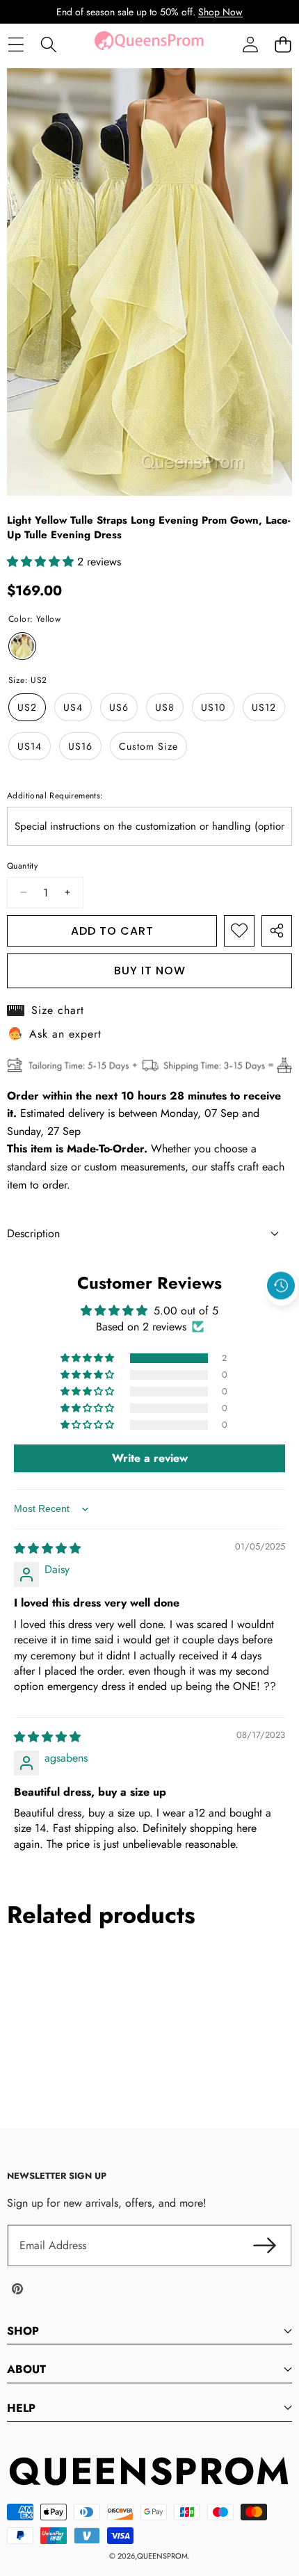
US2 (27, 707)
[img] (47, 1548)
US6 (119, 707)
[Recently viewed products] (281, 1286)
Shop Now (220, 12)
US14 (30, 746)
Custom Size (148, 746)
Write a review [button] (150, 1458)
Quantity (22, 866)
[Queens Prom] (149, 45)
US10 (213, 707)
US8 (165, 707)
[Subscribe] (264, 2246)
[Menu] (16, 45)
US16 (80, 746)
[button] (283, 45)
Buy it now (150, 971)
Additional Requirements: (55, 796)
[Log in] (250, 45)
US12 (264, 707)
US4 (73, 707)
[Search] (48, 45)
